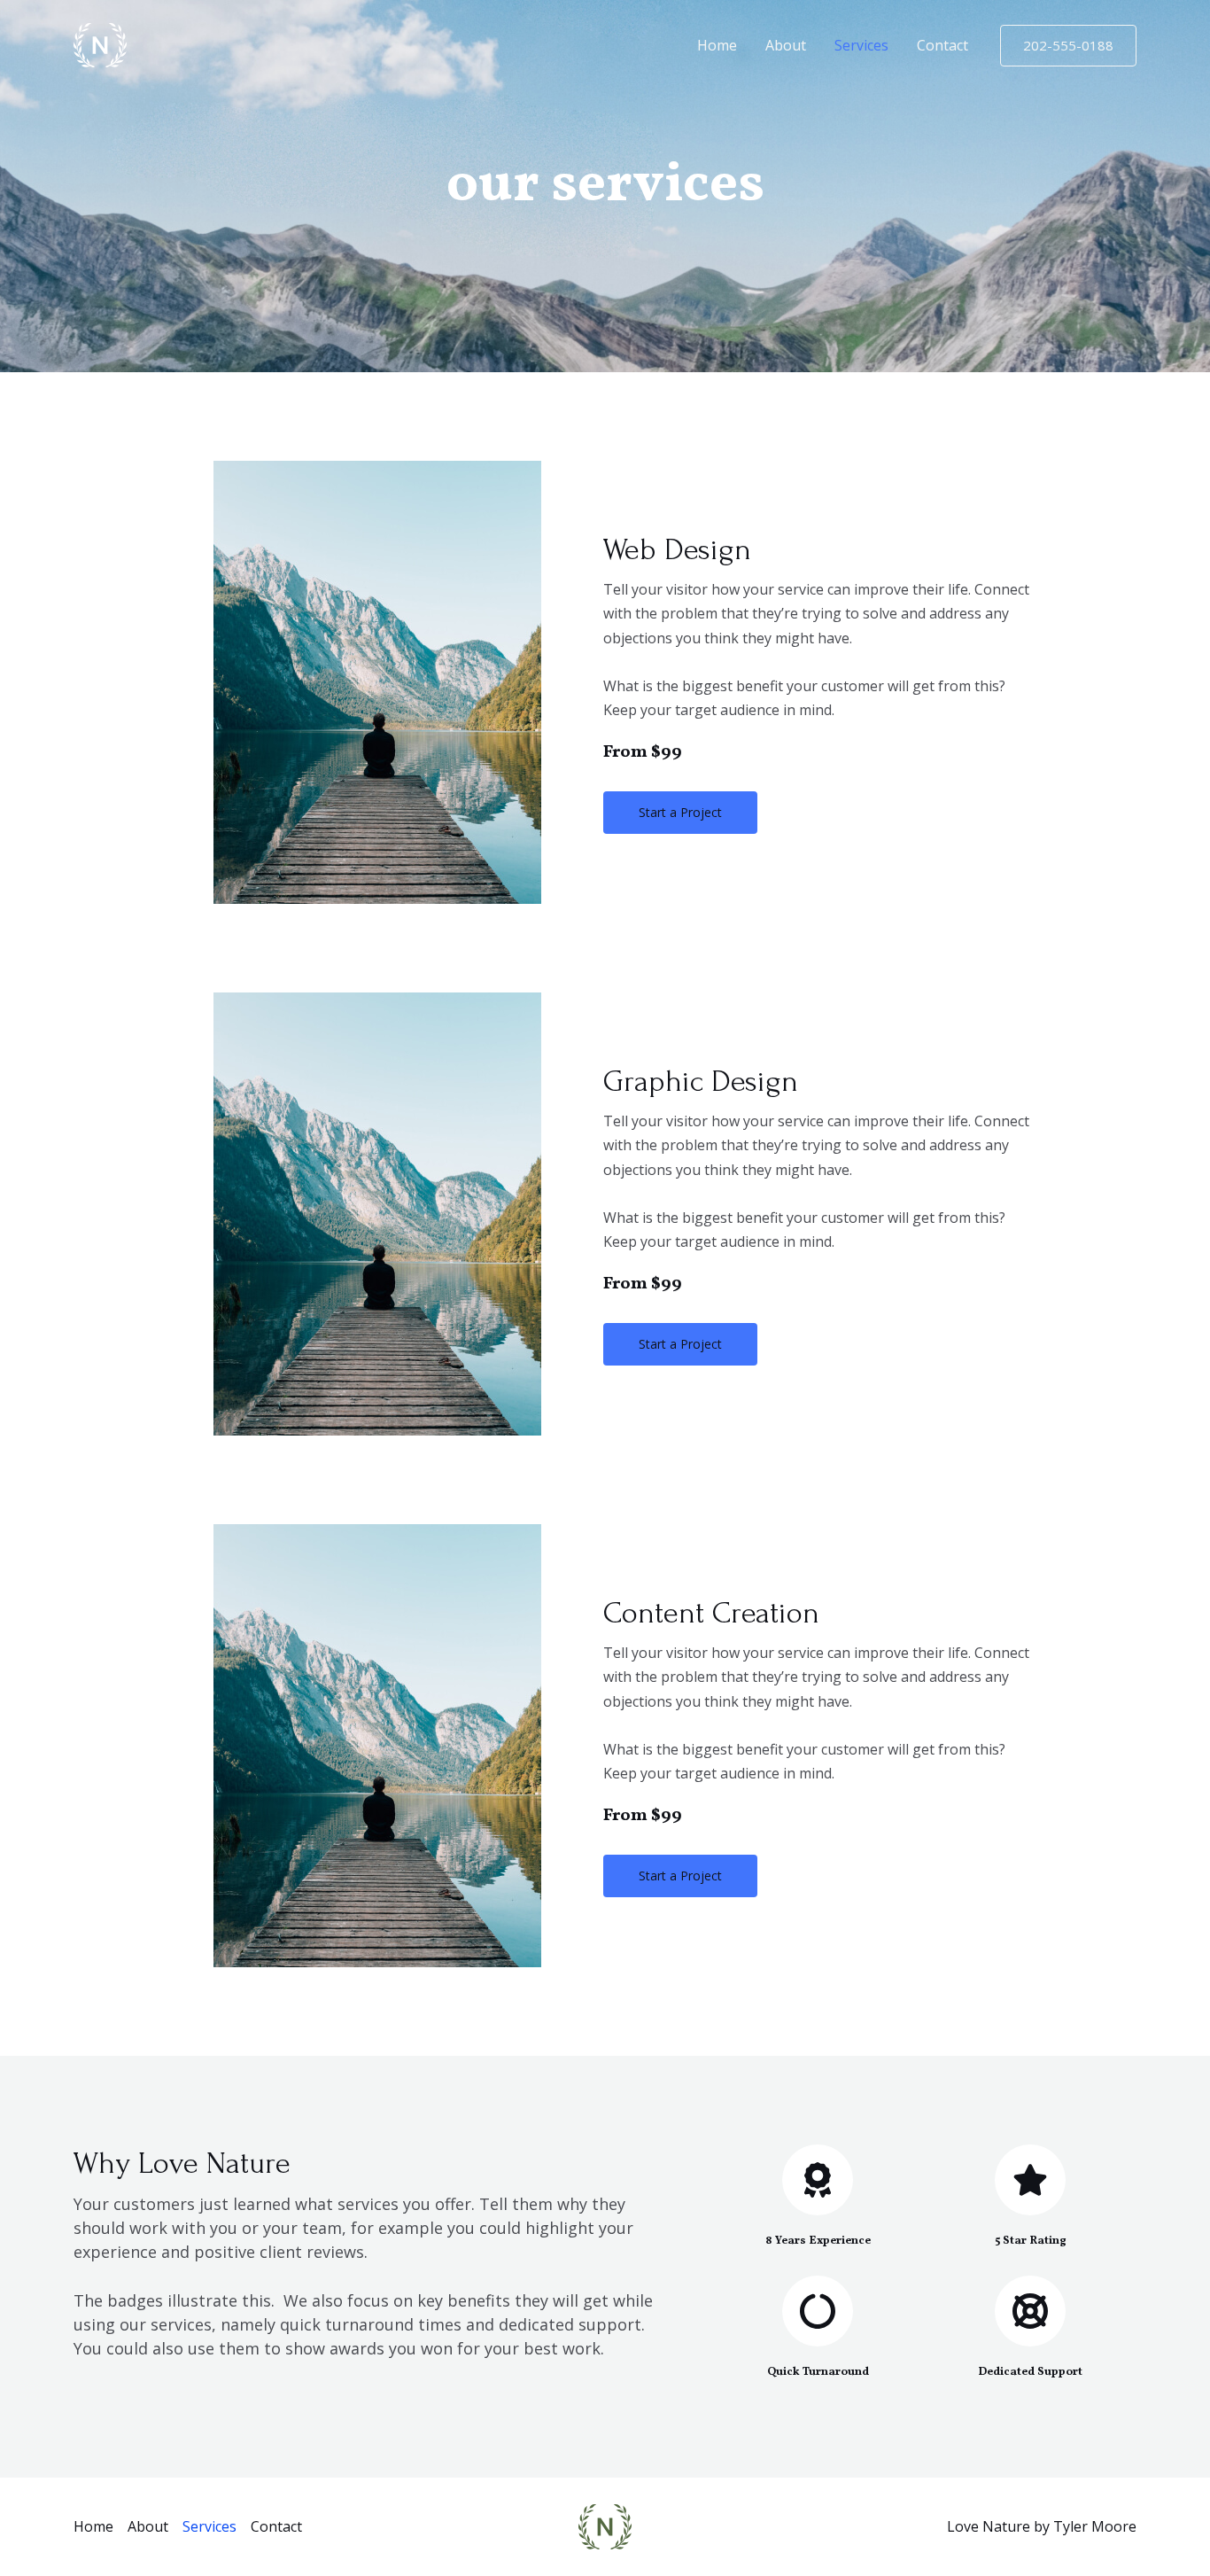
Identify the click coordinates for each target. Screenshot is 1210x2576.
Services (861, 45)
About (786, 45)
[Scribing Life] (100, 43)
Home (717, 45)
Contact (942, 45)
